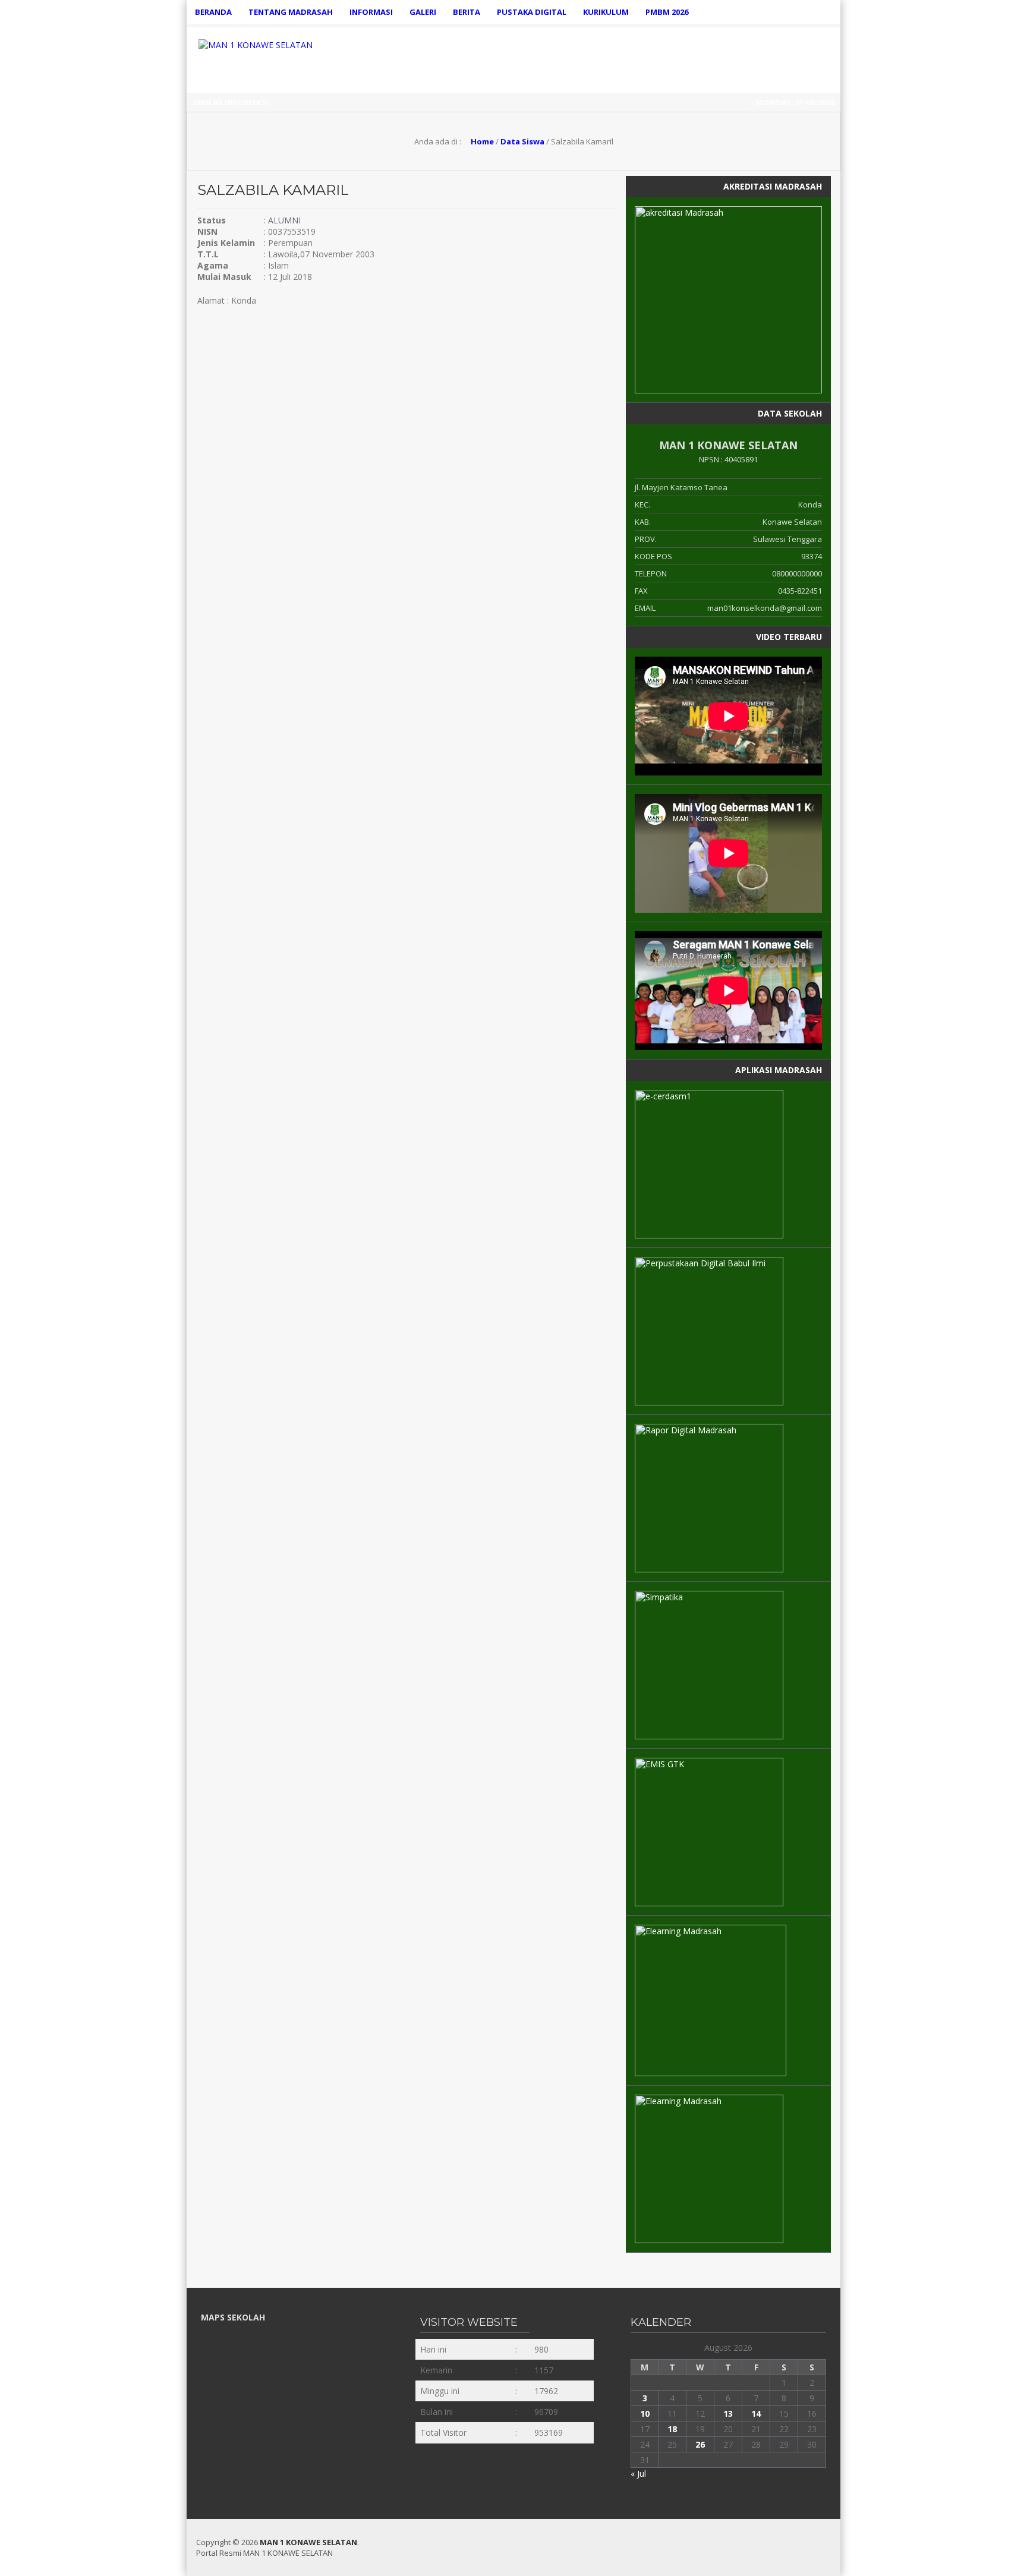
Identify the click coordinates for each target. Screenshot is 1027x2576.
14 (756, 2413)
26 (700, 2444)
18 (672, 2429)
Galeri (423, 12)
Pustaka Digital (532, 12)
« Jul (638, 2473)
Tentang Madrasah (291, 12)
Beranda (213, 12)
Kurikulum (606, 12)
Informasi (371, 12)
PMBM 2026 (667, 12)
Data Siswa (522, 141)
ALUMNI (284, 220)
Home (481, 141)
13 (728, 2413)
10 (645, 2413)
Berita (467, 12)
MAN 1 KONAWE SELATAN (308, 2542)
